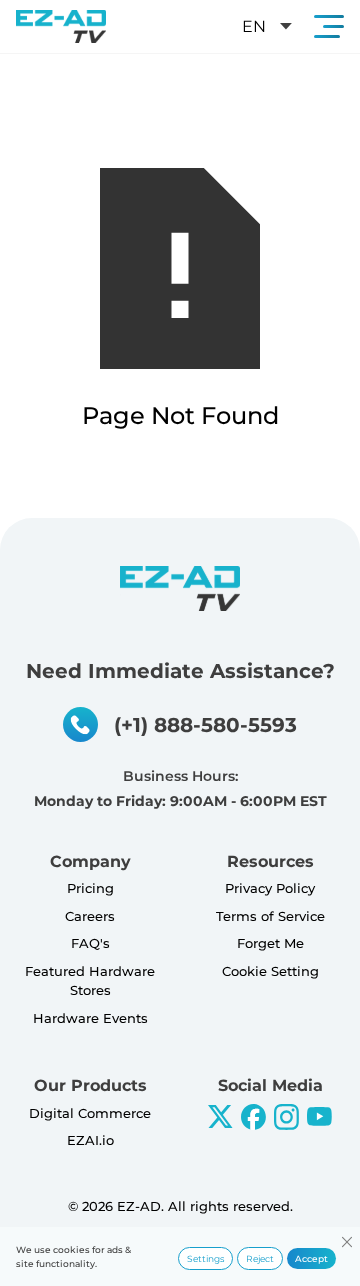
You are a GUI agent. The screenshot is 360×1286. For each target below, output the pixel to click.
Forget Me (270, 943)
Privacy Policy (270, 888)
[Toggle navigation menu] (329, 26)
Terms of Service (270, 916)
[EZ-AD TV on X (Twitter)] (220, 1116)
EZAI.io (90, 1140)
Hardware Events (90, 1018)
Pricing (90, 888)
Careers (90, 916)
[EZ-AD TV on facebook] (253, 1117)
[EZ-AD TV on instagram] (286, 1117)
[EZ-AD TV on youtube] (319, 1116)
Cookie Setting (270, 971)
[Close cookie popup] (347, 1241)
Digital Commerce (90, 1113)
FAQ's (90, 943)
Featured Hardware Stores (90, 981)
